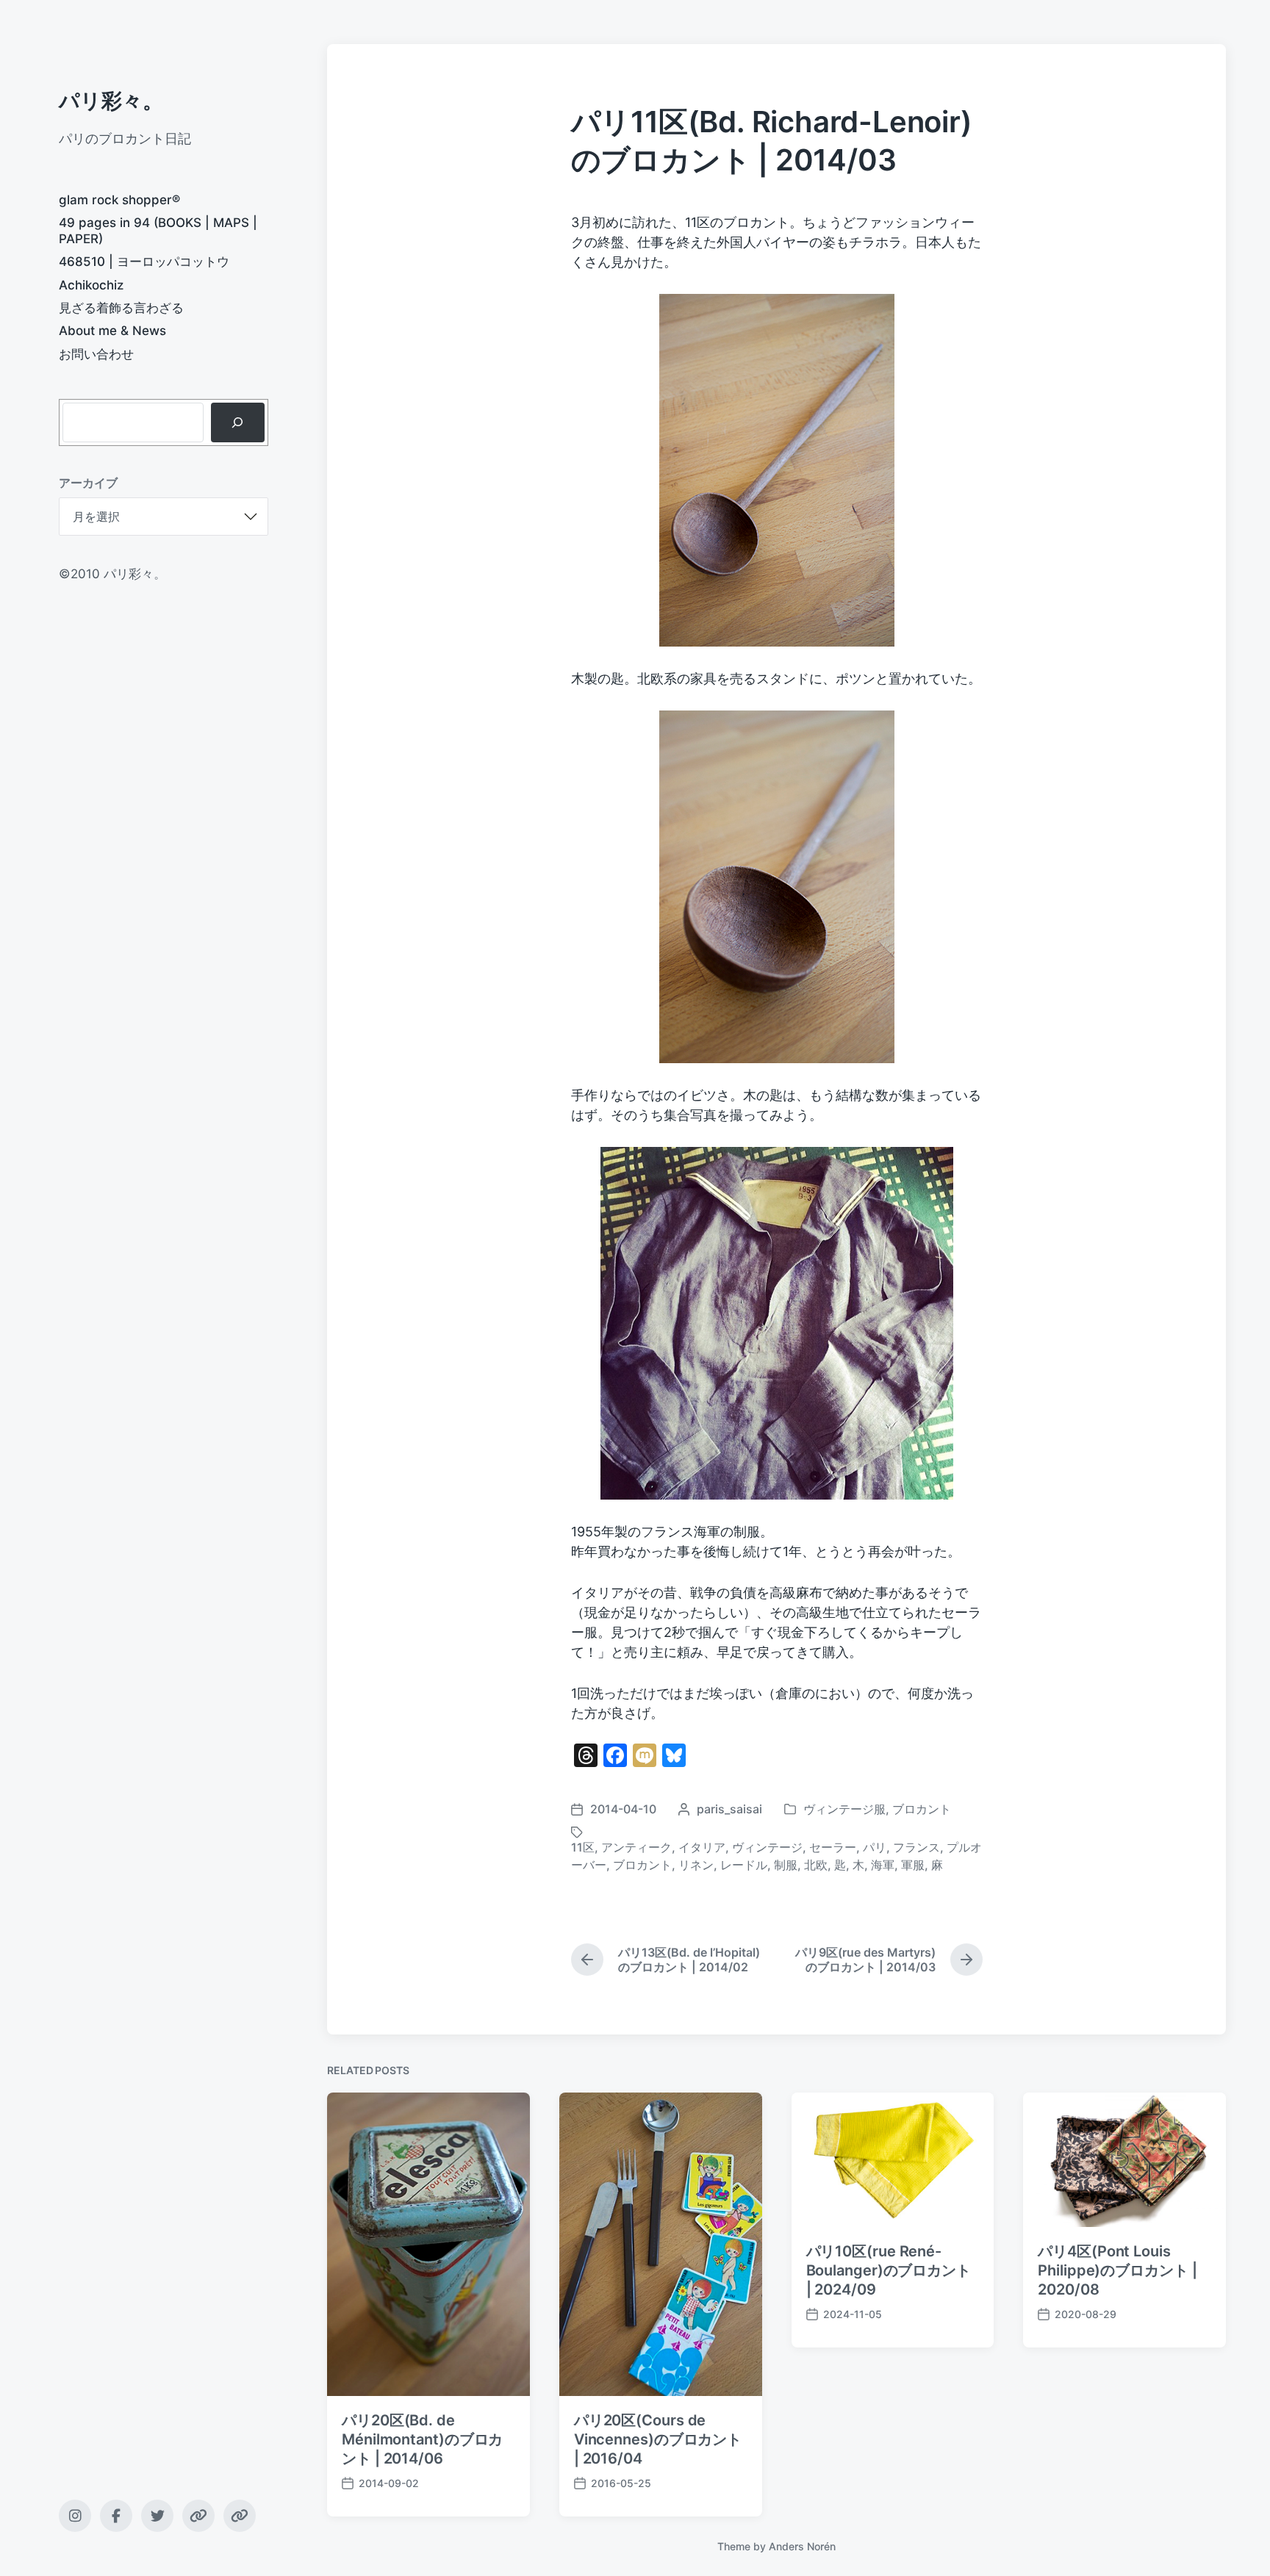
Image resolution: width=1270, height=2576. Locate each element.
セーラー (833, 1847)
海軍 (883, 1865)
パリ (875, 1847)
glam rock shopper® (119, 200)
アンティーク (636, 1847)
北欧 (816, 1865)
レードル (744, 1865)
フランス (916, 1847)
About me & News (112, 331)
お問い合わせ (96, 354)
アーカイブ (88, 483)
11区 (583, 1847)
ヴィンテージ (767, 1847)
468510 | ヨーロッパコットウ (144, 262)
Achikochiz (91, 285)
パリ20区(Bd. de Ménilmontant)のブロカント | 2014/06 (422, 2439)
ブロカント (922, 1809)
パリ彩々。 (111, 101)
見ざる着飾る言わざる (121, 308)
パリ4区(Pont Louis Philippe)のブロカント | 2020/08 (1117, 2270)
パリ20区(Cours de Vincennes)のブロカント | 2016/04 (658, 2439)
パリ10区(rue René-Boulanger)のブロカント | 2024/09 (889, 2270)
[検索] (238, 422)
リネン (696, 1865)
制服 (786, 1865)
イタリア (702, 1847)
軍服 (913, 1865)
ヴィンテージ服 (844, 1809)
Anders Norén (802, 2546)
